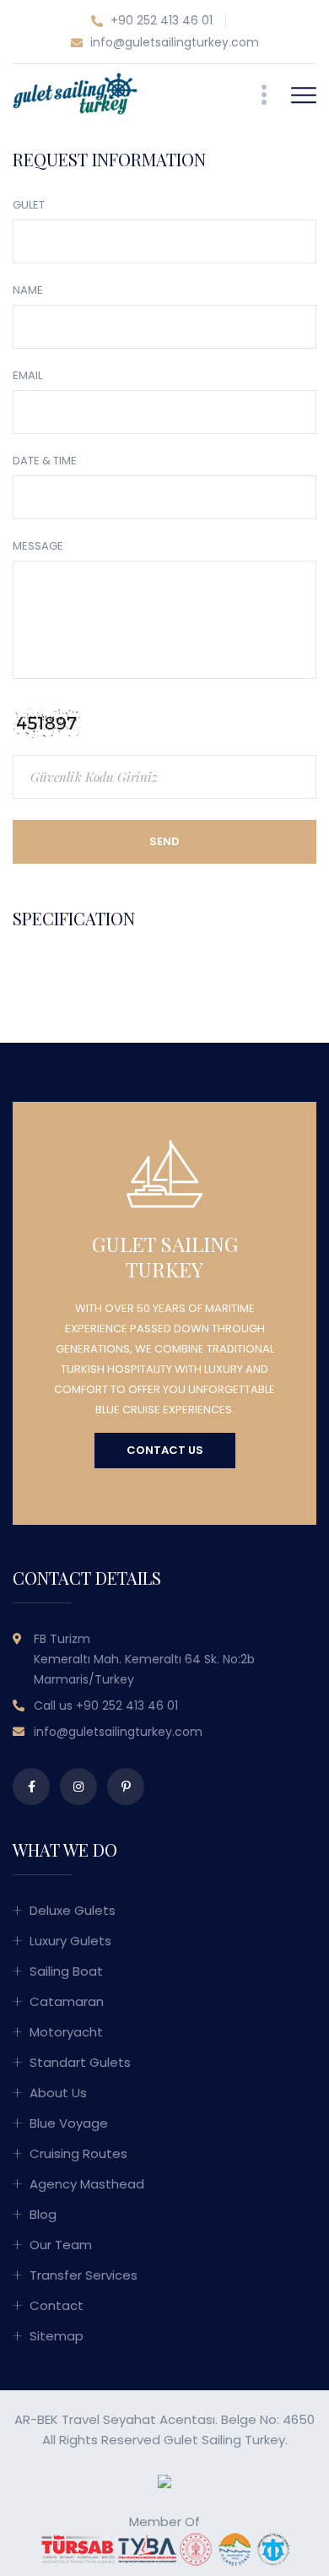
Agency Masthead (87, 2184)
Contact (57, 2305)
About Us (58, 2093)
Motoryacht (66, 2032)
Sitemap (57, 2336)
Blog (43, 2214)
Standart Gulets (80, 2062)
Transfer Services (84, 2275)
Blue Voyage (69, 2123)
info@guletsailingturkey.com (173, 42)
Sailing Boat (66, 1971)
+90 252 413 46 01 (160, 20)
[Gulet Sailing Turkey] (75, 92)
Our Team (61, 2245)
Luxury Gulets (70, 1941)
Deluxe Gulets (73, 1910)
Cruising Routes (78, 2153)
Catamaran (67, 2001)
